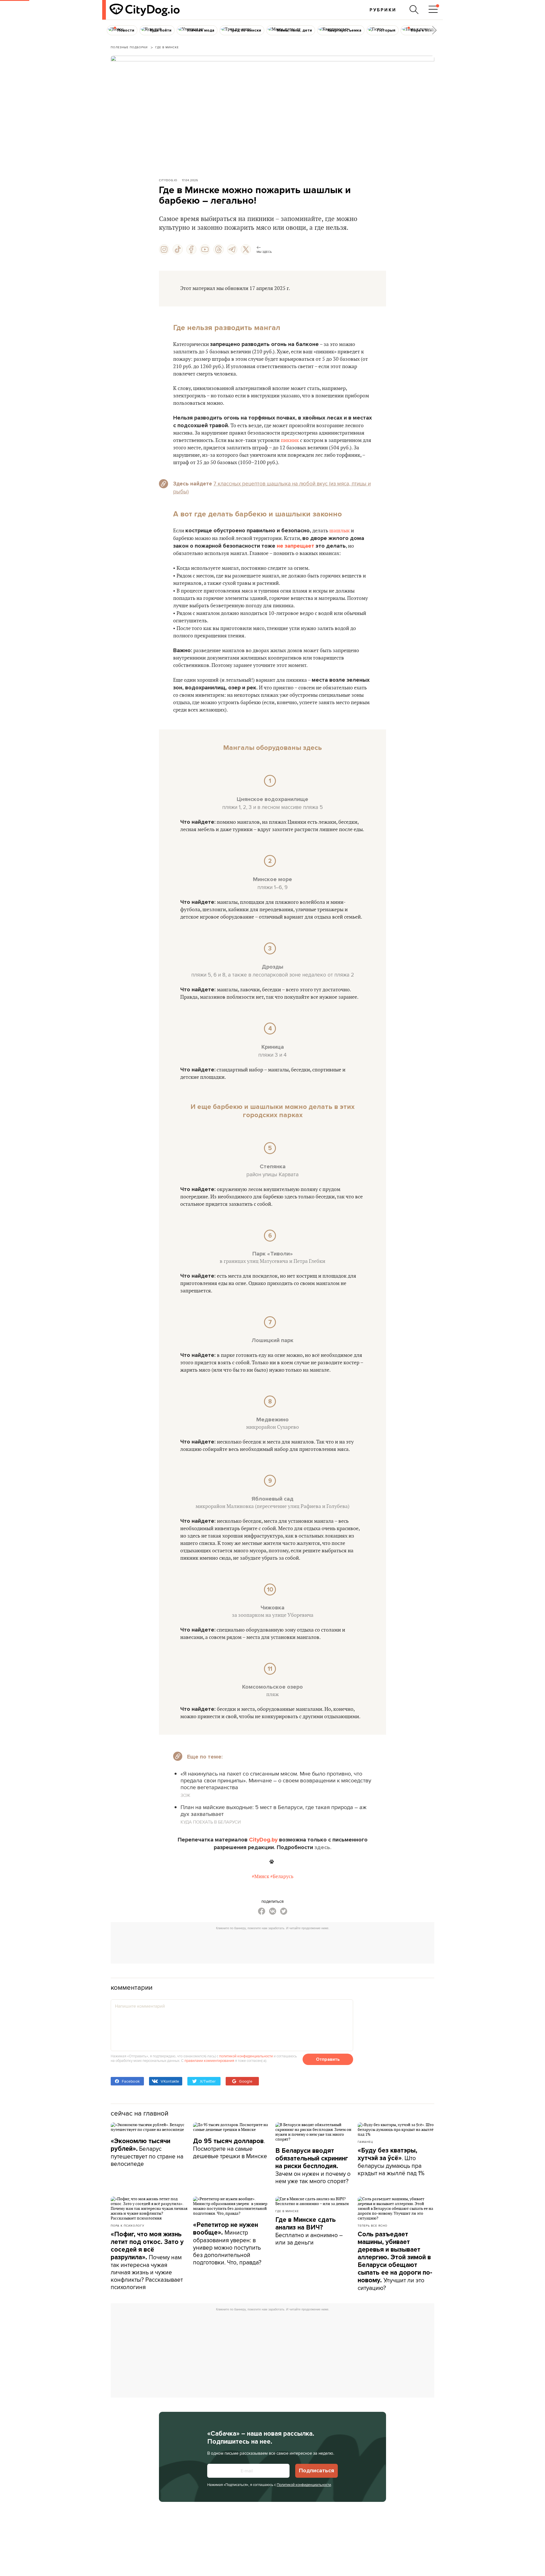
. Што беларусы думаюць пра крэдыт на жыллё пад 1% (391, 2162)
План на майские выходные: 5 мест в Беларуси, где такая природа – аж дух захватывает (273, 1810)
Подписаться (316, 2471)
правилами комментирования (209, 2060)
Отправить (328, 2059)
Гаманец (365, 2142)
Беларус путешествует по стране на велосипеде (147, 2152)
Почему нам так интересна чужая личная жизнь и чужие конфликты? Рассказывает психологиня (147, 2261)
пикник (290, 440)
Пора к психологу (127, 2225)
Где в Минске (287, 2211)
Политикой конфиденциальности (304, 2485)
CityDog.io (168, 180)
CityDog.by (263, 1840)
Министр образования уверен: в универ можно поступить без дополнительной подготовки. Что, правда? (227, 2244)
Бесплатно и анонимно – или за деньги (309, 2231)
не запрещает (295, 546)
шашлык (339, 531)
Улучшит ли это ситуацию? (395, 2261)
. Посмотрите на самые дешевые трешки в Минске (230, 2148)
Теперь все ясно (373, 2225)
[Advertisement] (272, 1945)
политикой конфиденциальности (246, 2056)
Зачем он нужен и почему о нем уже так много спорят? (313, 2166)
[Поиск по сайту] (414, 10)
